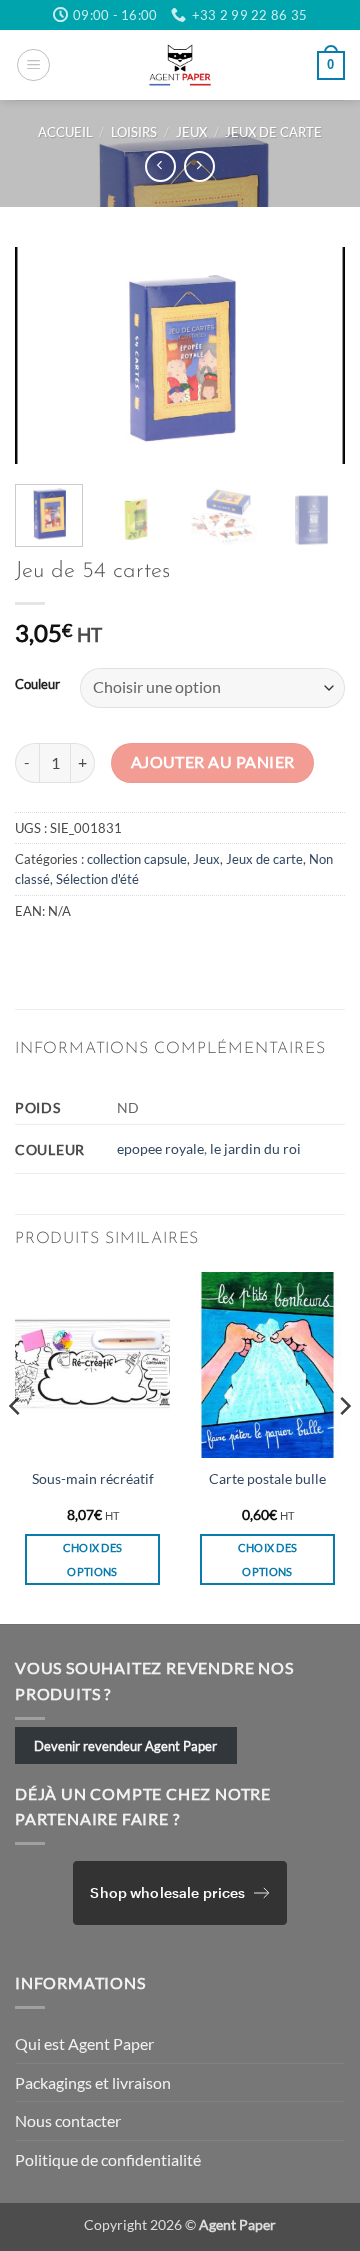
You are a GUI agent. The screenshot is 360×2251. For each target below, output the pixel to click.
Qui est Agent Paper (84, 2043)
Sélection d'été (97, 879)
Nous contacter (68, 2120)
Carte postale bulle (267, 1479)
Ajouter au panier (213, 762)
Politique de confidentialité (108, 2159)
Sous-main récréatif (93, 1479)
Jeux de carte (273, 132)
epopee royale (160, 1148)
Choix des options (93, 1559)
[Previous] (47, 355)
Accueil (65, 132)
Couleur (37, 685)
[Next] (313, 355)
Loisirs (134, 132)
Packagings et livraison (93, 2082)
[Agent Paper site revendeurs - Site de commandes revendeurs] (180, 65)
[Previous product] (199, 166)
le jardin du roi (255, 1148)
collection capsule (137, 859)
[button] (33, 65)
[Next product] (160, 166)
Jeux (191, 132)
